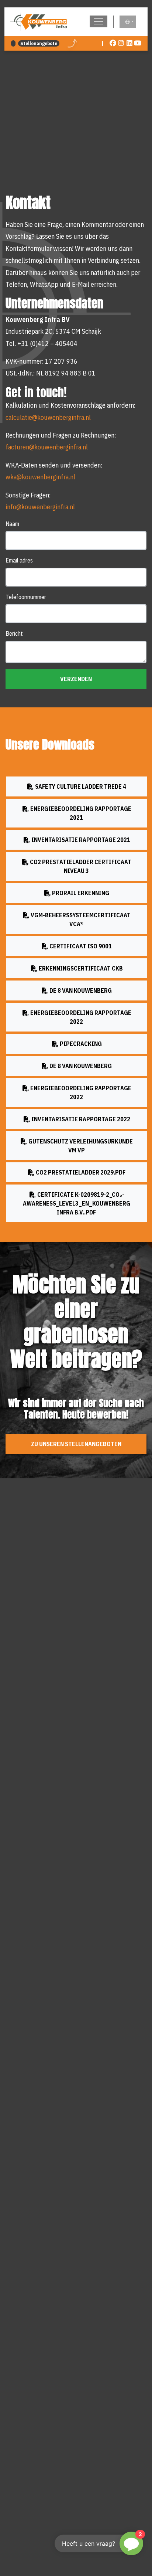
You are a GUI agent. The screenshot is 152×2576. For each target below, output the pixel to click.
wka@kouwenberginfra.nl (40, 477)
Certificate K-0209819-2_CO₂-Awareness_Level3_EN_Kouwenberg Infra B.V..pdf (77, 1203)
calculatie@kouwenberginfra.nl (48, 417)
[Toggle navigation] (99, 21)
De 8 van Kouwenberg (80, 990)
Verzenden (76, 679)
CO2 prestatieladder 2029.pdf (80, 1172)
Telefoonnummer (26, 597)
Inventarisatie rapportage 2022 (81, 1119)
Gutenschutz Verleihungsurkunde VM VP (80, 1146)
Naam (12, 524)
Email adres (19, 560)
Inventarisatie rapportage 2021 (81, 840)
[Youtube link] (138, 43)
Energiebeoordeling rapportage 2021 (81, 813)
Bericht (14, 633)
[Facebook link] (113, 43)
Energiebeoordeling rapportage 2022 (81, 1017)
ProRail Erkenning (80, 893)
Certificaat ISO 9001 (80, 946)
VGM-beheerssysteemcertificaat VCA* (80, 919)
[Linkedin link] (130, 43)
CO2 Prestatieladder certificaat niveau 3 (80, 866)
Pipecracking (81, 1044)
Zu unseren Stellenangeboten (76, 1444)
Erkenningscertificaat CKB (81, 968)
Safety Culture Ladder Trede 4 (80, 786)
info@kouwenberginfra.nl (40, 507)
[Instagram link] (121, 43)
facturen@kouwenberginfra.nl (47, 447)
